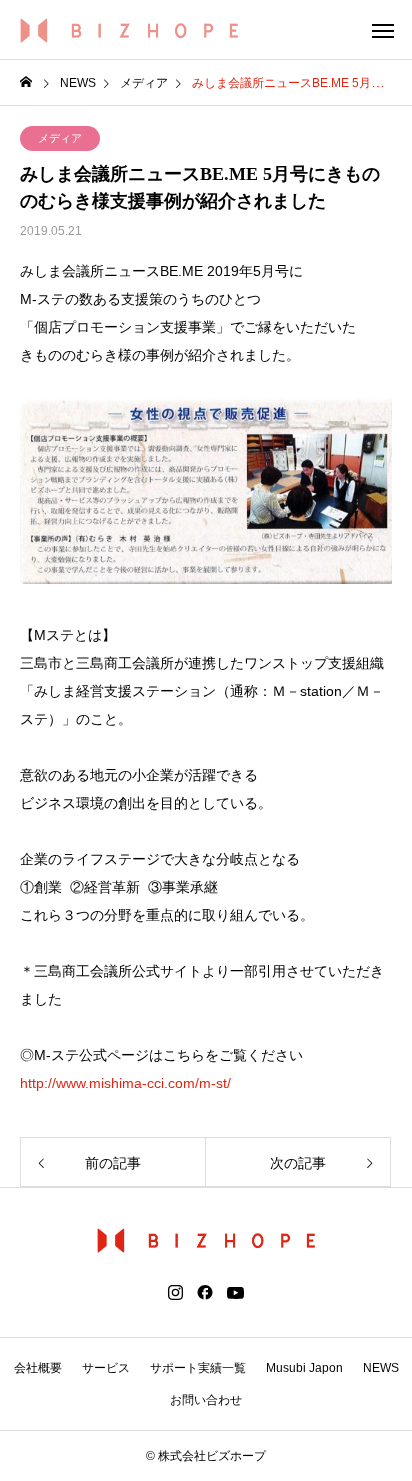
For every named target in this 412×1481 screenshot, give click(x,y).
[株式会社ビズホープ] (129, 30)
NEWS (381, 1368)
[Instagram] (175, 1293)
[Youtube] (236, 1293)
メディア (60, 138)
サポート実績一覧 (198, 1368)
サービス (106, 1368)
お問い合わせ (206, 1400)
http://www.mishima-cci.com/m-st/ (125, 1083)
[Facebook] (205, 1293)
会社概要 (38, 1368)
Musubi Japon (304, 1368)
